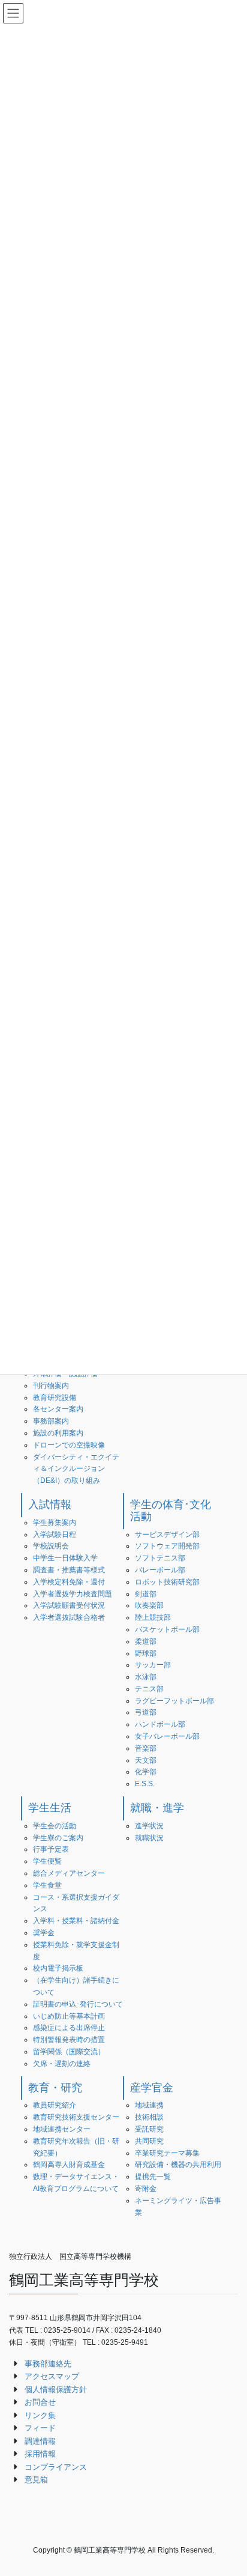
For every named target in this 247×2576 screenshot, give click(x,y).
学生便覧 (47, 1861)
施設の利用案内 (58, 1433)
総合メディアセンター (69, 1873)
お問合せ (40, 2402)
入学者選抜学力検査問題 (73, 1594)
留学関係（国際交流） (69, 2052)
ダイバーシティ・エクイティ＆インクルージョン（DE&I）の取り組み (76, 1469)
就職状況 (149, 1838)
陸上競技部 (153, 1617)
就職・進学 (157, 1808)
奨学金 (44, 1933)
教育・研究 (55, 2088)
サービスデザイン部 (167, 1535)
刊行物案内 (51, 1386)
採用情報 (40, 2454)
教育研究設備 (55, 1398)
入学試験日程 (55, 1535)
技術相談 (149, 2117)
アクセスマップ (52, 2376)
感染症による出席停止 (69, 2028)
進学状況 (149, 1826)
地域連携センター (62, 2129)
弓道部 (146, 1712)
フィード (40, 2428)
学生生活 (50, 1808)
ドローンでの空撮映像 (69, 1445)
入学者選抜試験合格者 (69, 1617)
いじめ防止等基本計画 (69, 2016)
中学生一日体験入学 (65, 1558)
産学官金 (152, 2088)
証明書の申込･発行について (78, 2004)
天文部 (146, 1760)
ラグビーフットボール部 (174, 1701)
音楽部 (146, 1748)
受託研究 (149, 2129)
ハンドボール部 (160, 1724)
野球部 (146, 1653)
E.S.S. (145, 1784)
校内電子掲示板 (58, 1968)
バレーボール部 (160, 1570)
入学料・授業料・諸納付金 (76, 1921)
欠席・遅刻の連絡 (62, 2064)
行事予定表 (51, 1849)
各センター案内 (58, 1409)
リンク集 (40, 2415)
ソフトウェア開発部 (167, 1546)
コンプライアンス (56, 2467)
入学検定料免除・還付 (69, 1582)
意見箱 (36, 2480)
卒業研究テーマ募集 (167, 2153)
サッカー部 (153, 1665)
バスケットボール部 (167, 1629)
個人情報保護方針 (56, 2390)
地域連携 (149, 2105)
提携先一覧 (153, 2177)
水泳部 (146, 1677)
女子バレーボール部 (167, 1736)
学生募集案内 (55, 1523)
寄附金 (146, 2189)
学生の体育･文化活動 (171, 1511)
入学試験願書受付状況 (69, 1605)
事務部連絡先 (48, 2364)
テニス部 (149, 1689)
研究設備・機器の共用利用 (178, 2165)
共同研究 (149, 2141)
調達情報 (40, 2441)
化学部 (146, 1772)
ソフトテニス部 (160, 1558)
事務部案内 (51, 1421)
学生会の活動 (55, 1826)
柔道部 (146, 1641)
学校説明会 (51, 1546)
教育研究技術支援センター (76, 2117)
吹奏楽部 (149, 1605)
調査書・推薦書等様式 (69, 1570)
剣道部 (146, 1594)
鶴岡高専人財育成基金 (69, 2165)
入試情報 (50, 1505)
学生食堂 (47, 1885)
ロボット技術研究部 (167, 1582)
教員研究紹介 (55, 2105)
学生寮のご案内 (58, 1838)
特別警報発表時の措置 (69, 2040)
